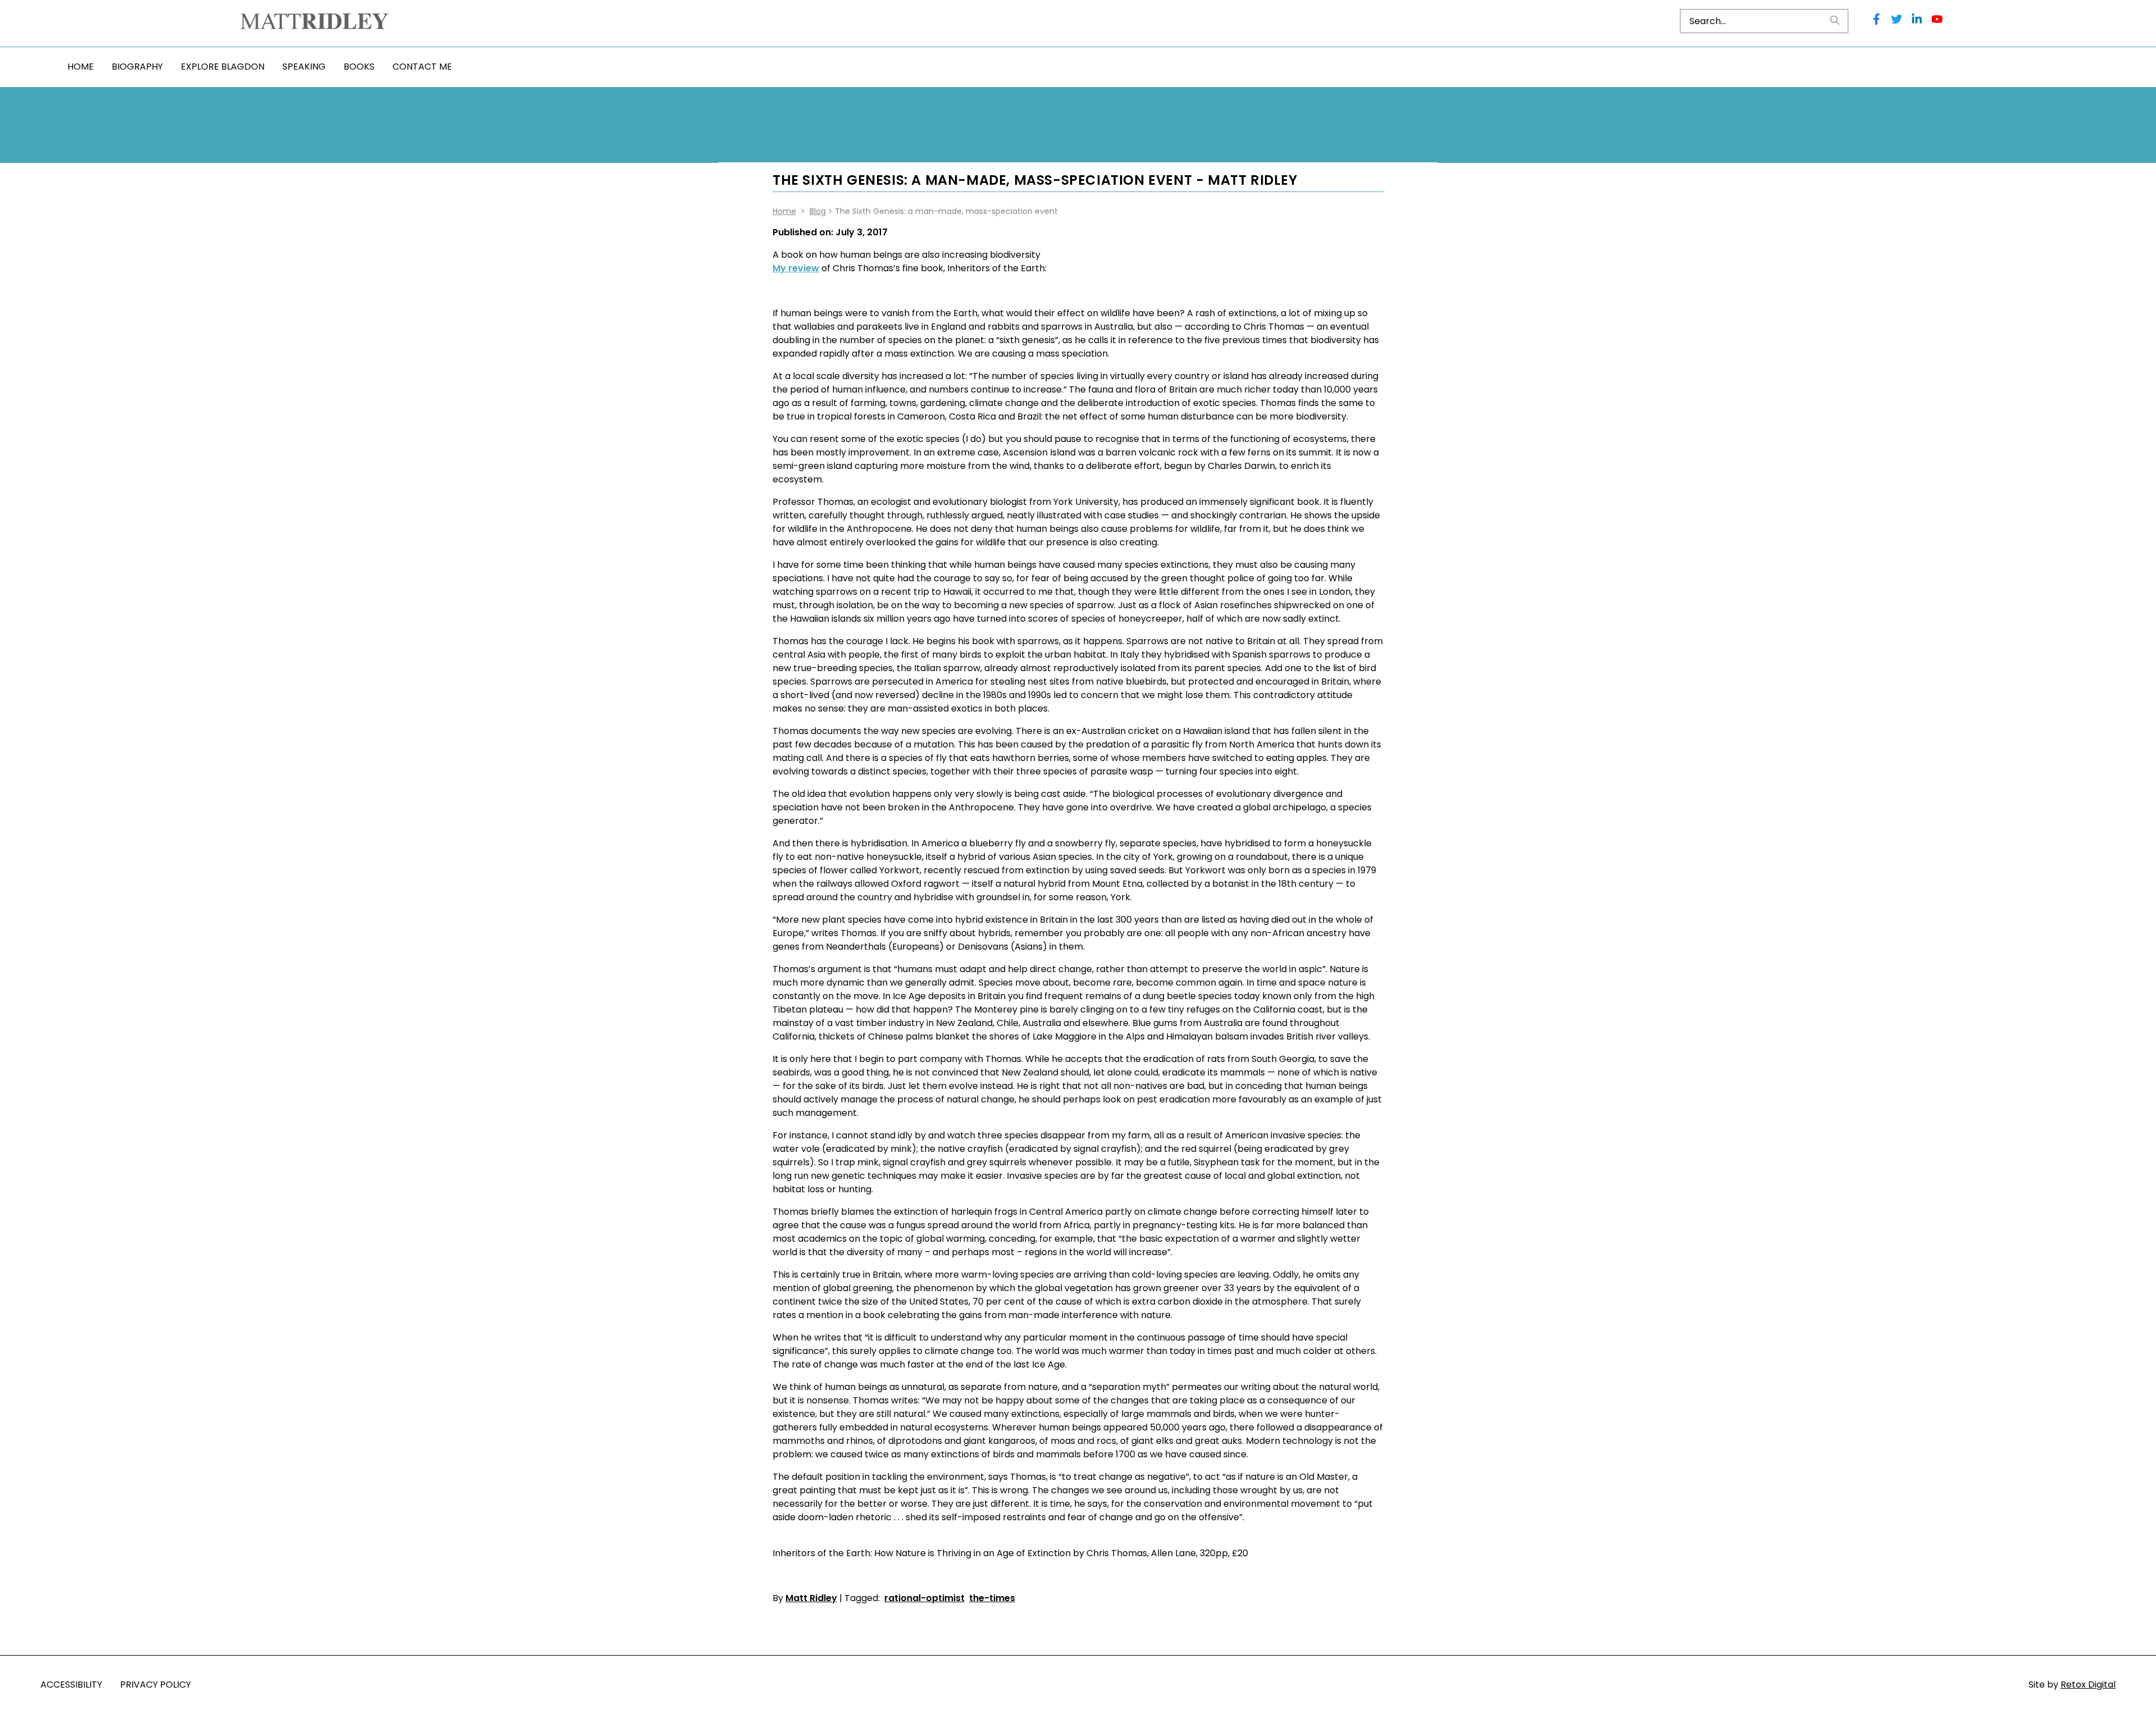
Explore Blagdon (223, 67)
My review (796, 268)
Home (81, 67)
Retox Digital (2088, 1685)
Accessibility (71, 1685)
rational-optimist (924, 1598)
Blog (818, 211)
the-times (992, 1598)
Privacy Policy (156, 1685)
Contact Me (422, 67)
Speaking (304, 67)
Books (359, 67)
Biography (137, 67)
